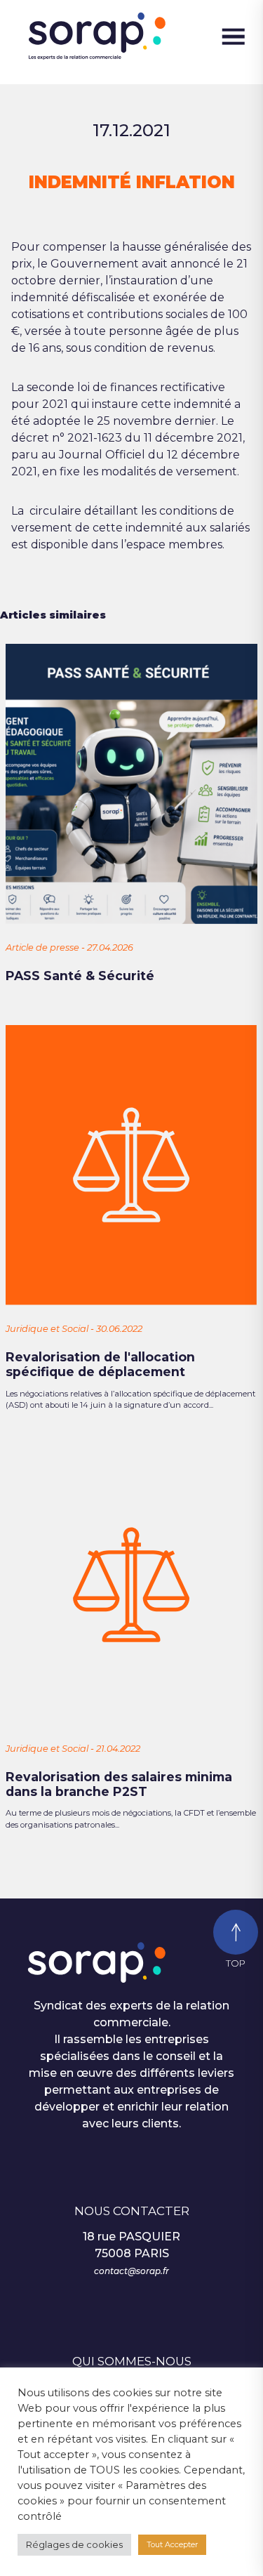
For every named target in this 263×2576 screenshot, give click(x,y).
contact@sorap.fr (131, 2271)
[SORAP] (111, 37)
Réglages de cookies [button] (74, 2544)
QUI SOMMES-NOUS (132, 2361)
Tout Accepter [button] (172, 2544)
